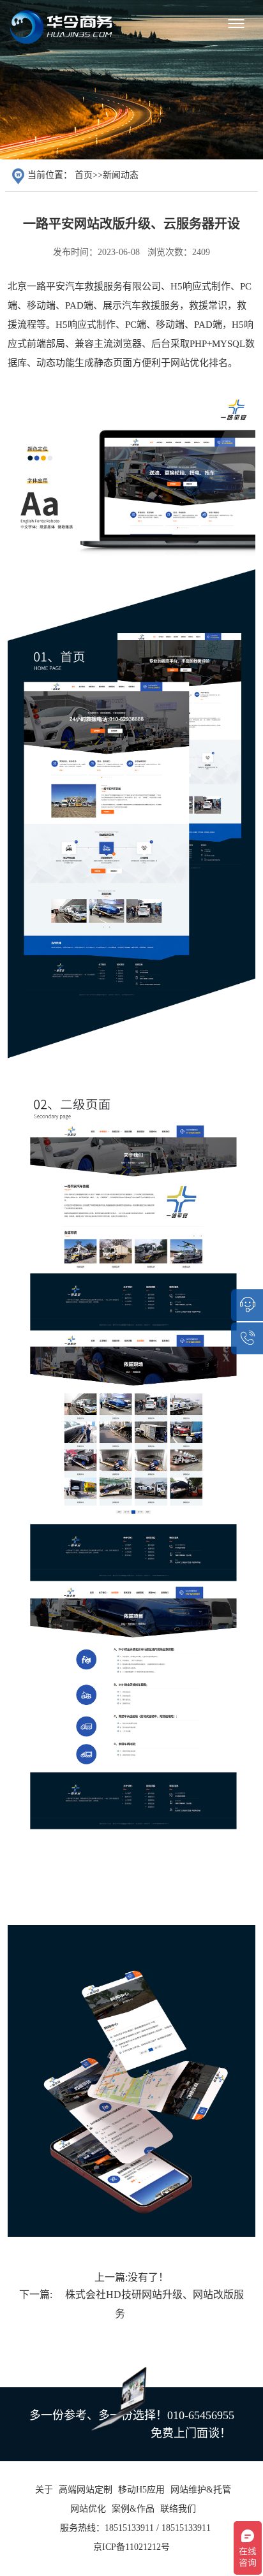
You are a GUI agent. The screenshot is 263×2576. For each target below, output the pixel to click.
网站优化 (88, 2509)
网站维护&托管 (201, 2490)
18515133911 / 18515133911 (158, 2528)
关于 (44, 2490)
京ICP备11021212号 (131, 2547)
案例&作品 (133, 2509)
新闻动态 (121, 175)
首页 (84, 175)
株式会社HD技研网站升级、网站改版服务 (154, 2304)
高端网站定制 (86, 2490)
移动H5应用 (141, 2490)
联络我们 (178, 2509)
